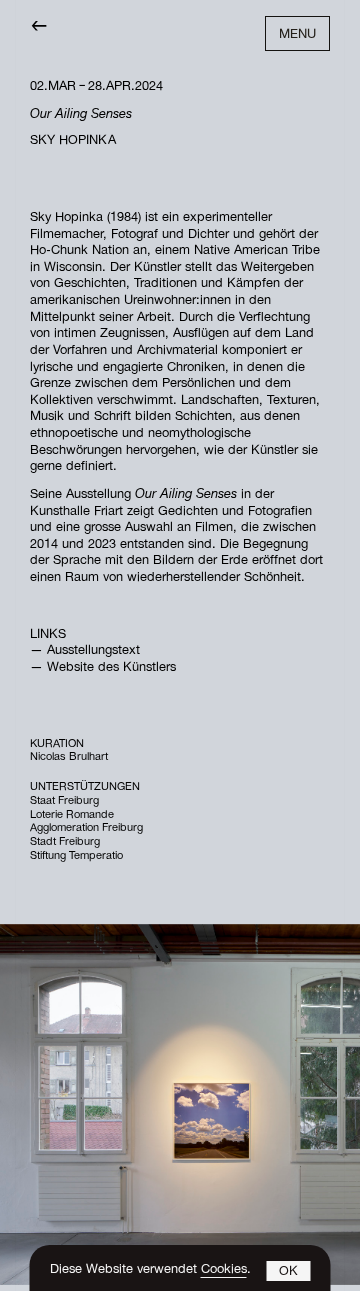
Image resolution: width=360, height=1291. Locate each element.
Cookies (224, 1270)
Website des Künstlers (111, 668)
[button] (289, 1271)
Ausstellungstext (93, 651)
